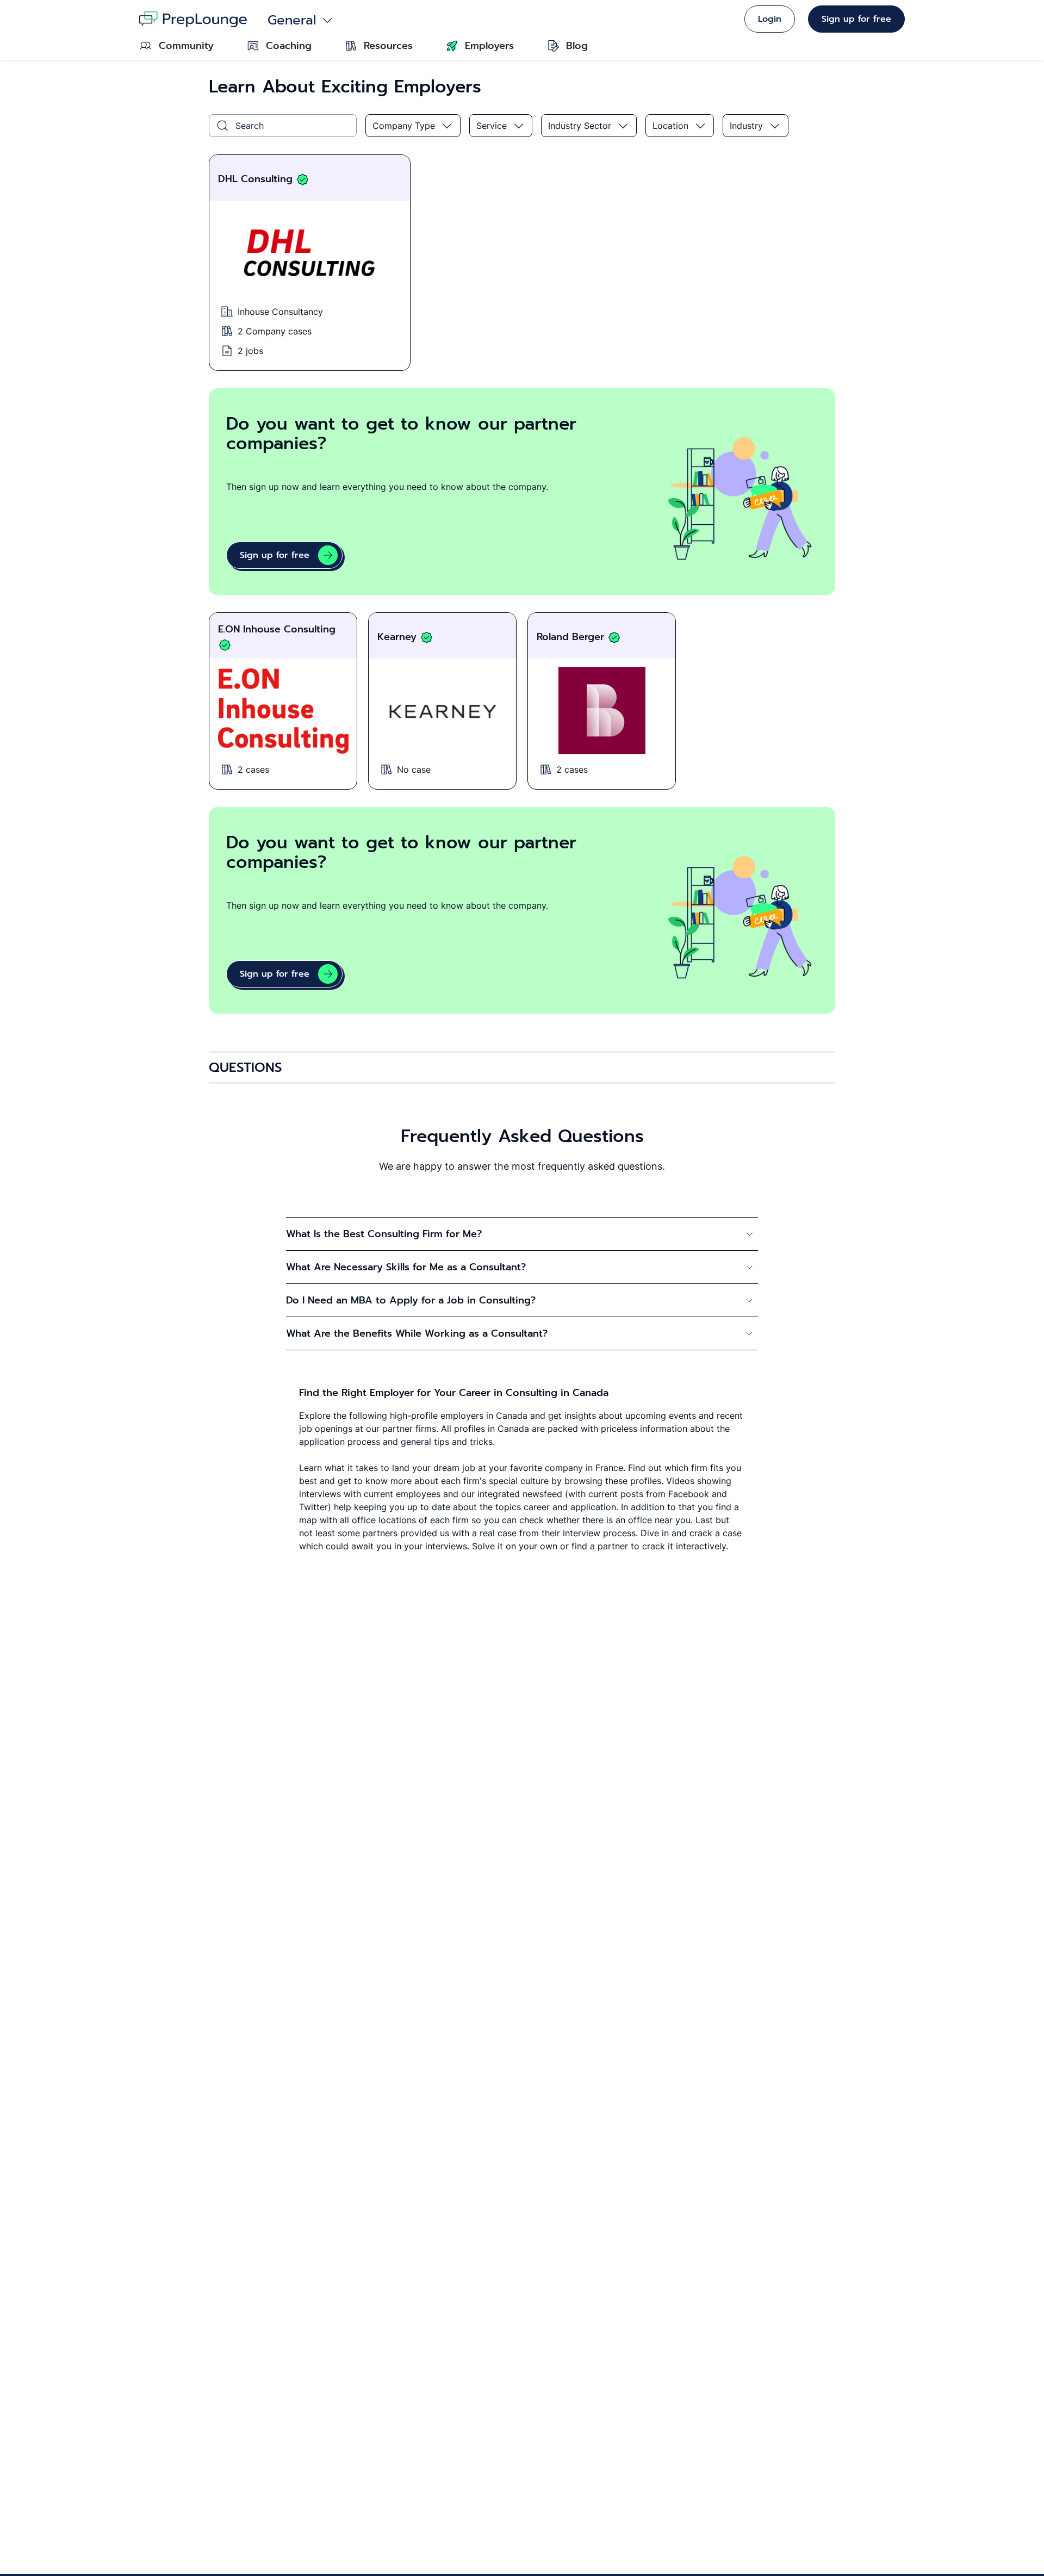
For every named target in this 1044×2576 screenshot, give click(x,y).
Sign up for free (856, 19)
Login (770, 19)
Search (250, 126)
